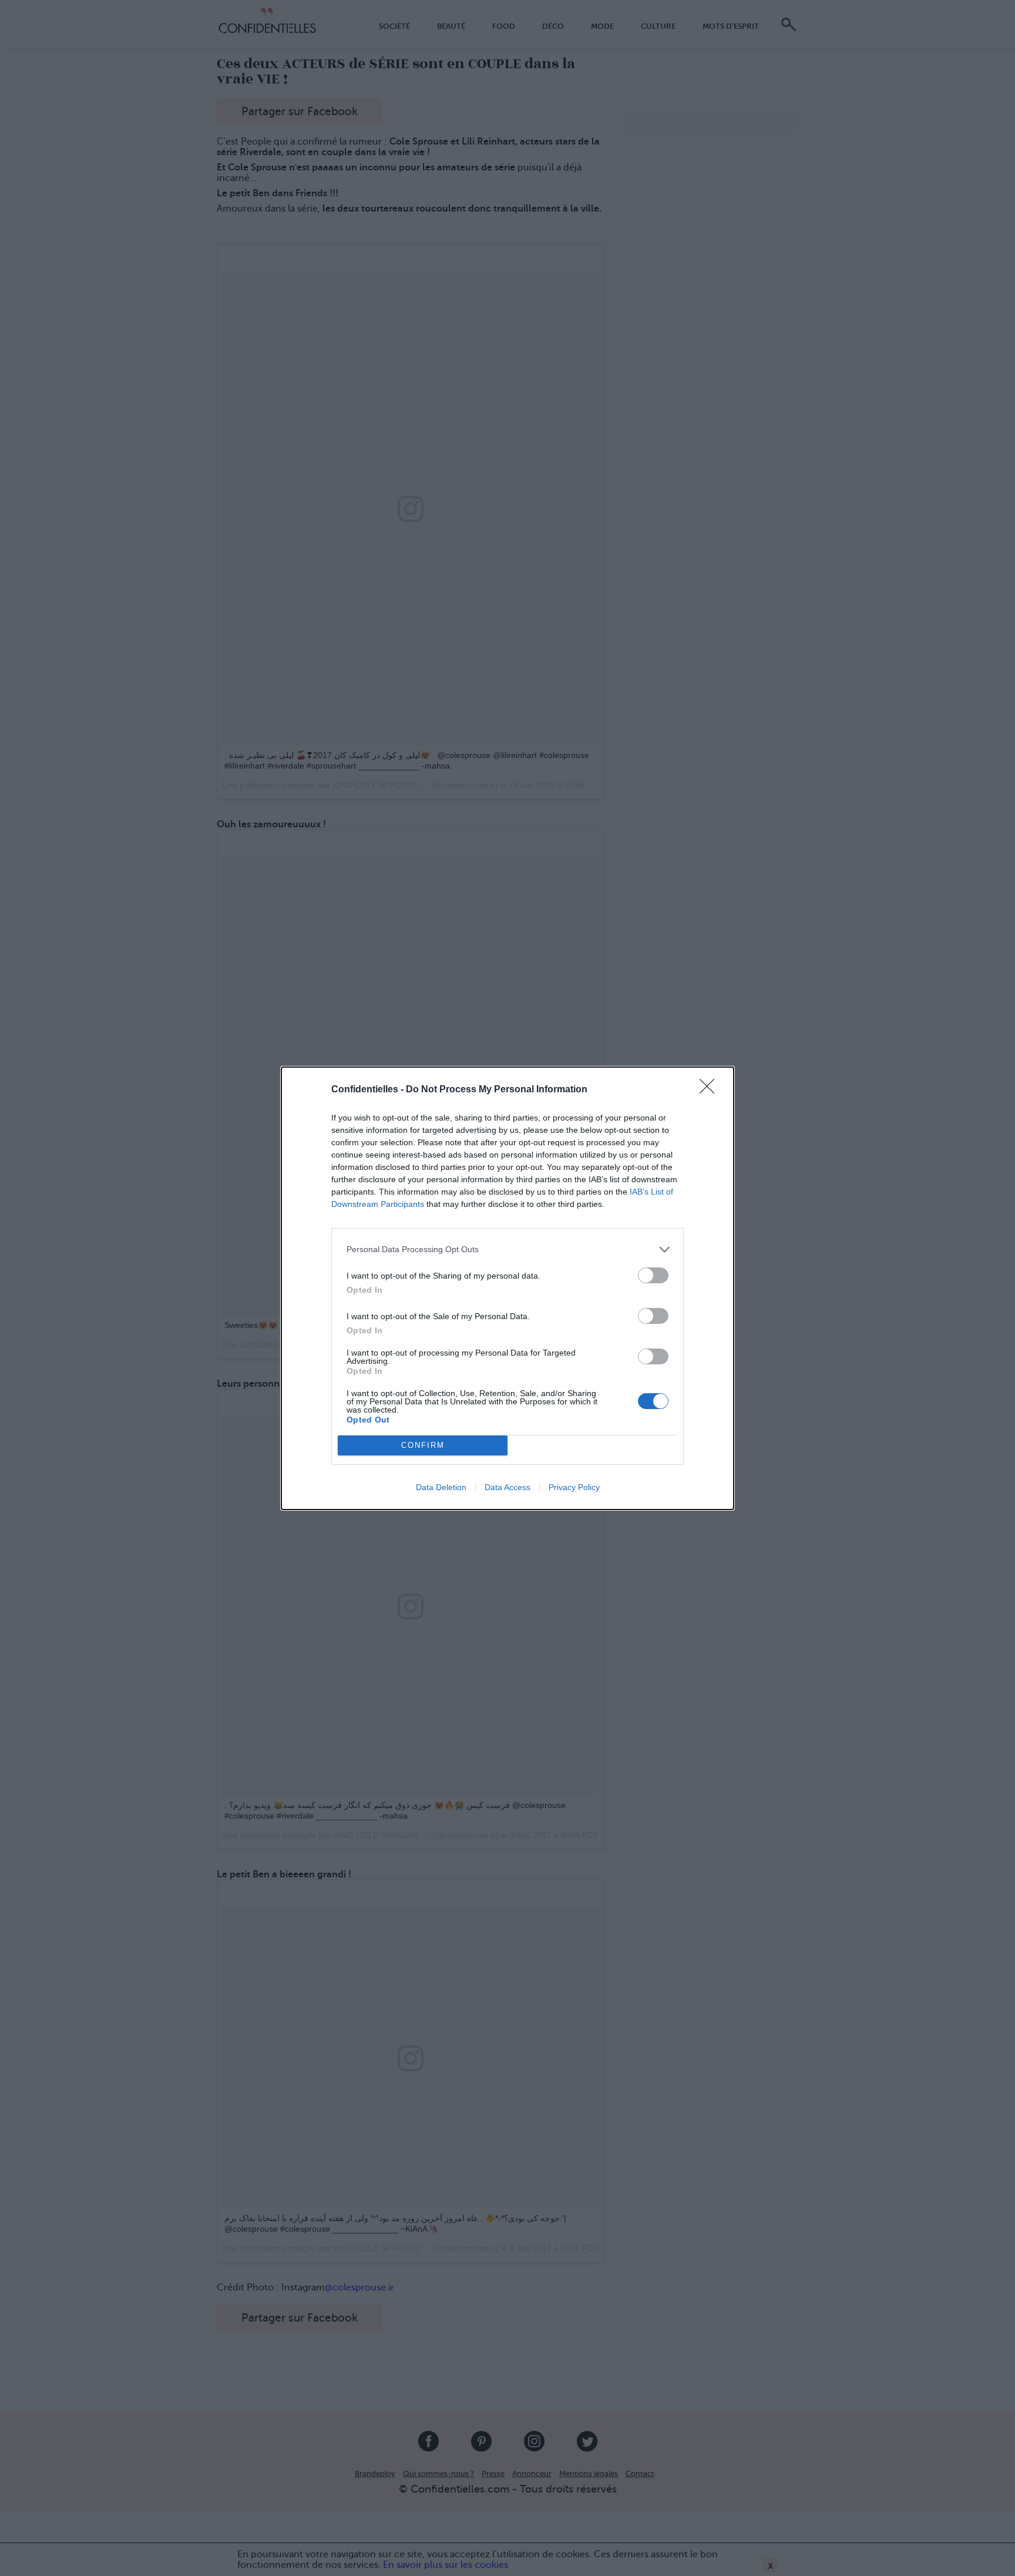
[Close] (711, 1090)
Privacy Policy (574, 1487)
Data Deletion (441, 1487)
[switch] (653, 1275)
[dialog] (508, 1288)
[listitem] (508, 1250)
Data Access (508, 1487)
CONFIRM (423, 1445)
